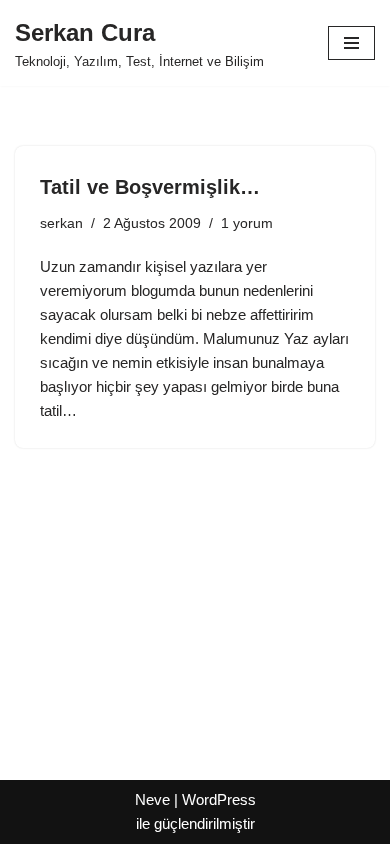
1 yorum (247, 223)
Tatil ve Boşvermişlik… (150, 187)
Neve (152, 799)
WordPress (219, 799)
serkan (61, 223)
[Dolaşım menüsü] (351, 43)
